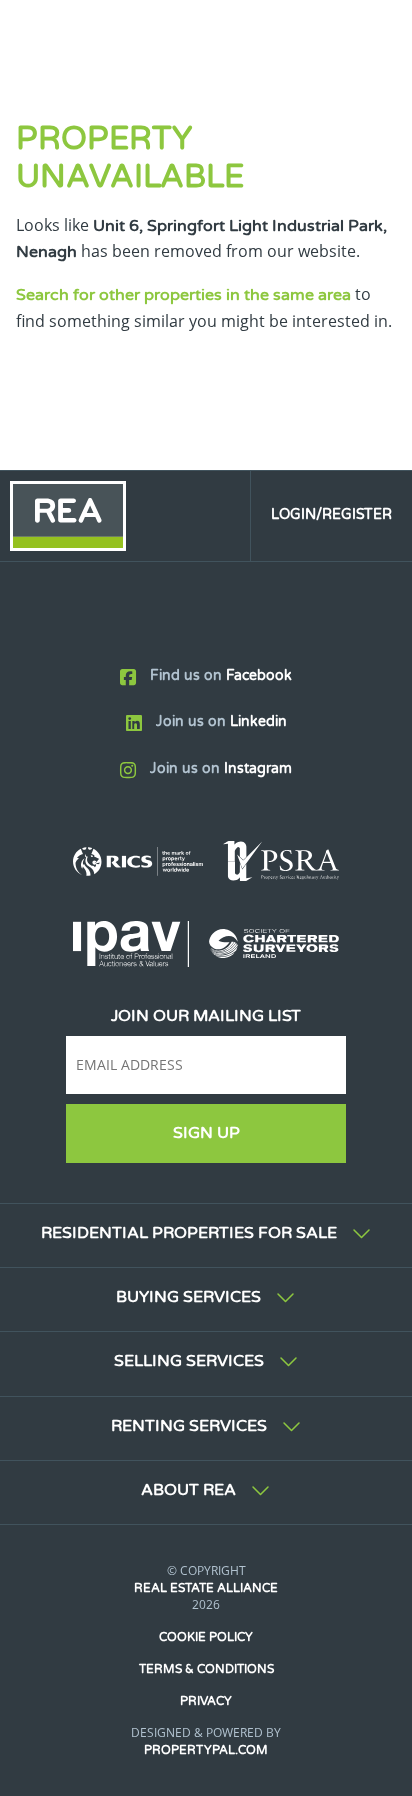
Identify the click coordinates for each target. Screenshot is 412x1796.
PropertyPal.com (206, 1750)
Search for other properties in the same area (183, 295)
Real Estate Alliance (206, 1588)
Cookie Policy (206, 1637)
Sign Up (206, 1133)
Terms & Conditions (206, 1669)
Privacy (206, 1701)
